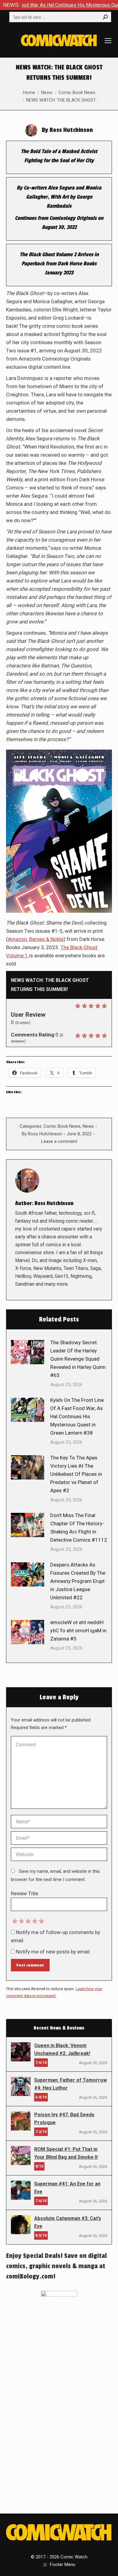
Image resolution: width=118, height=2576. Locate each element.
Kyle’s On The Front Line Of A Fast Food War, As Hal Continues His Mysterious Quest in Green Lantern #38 (77, 1416)
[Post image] (28, 1352)
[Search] (105, 17)
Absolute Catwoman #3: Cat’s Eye (68, 2222)
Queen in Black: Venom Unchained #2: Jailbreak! (62, 2049)
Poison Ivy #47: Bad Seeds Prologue (64, 2119)
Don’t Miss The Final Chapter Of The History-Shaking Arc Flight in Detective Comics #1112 (79, 1528)
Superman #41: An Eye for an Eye (67, 2188)
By (42, 1134)
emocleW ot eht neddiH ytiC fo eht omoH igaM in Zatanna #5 (78, 1631)
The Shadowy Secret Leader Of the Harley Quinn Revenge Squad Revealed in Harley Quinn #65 (78, 1359)
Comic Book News (62, 1126)
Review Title (25, 1893)
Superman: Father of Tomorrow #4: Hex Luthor (70, 2084)
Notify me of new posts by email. (53, 1952)
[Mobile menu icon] (108, 41)
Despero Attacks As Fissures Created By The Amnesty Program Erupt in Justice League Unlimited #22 (78, 1581)
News (88, 1126)
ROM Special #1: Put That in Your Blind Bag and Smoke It (66, 2153)
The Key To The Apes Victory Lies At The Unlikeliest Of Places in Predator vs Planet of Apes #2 (76, 1474)
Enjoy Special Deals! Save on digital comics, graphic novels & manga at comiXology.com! (56, 2266)
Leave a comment (59, 1141)
